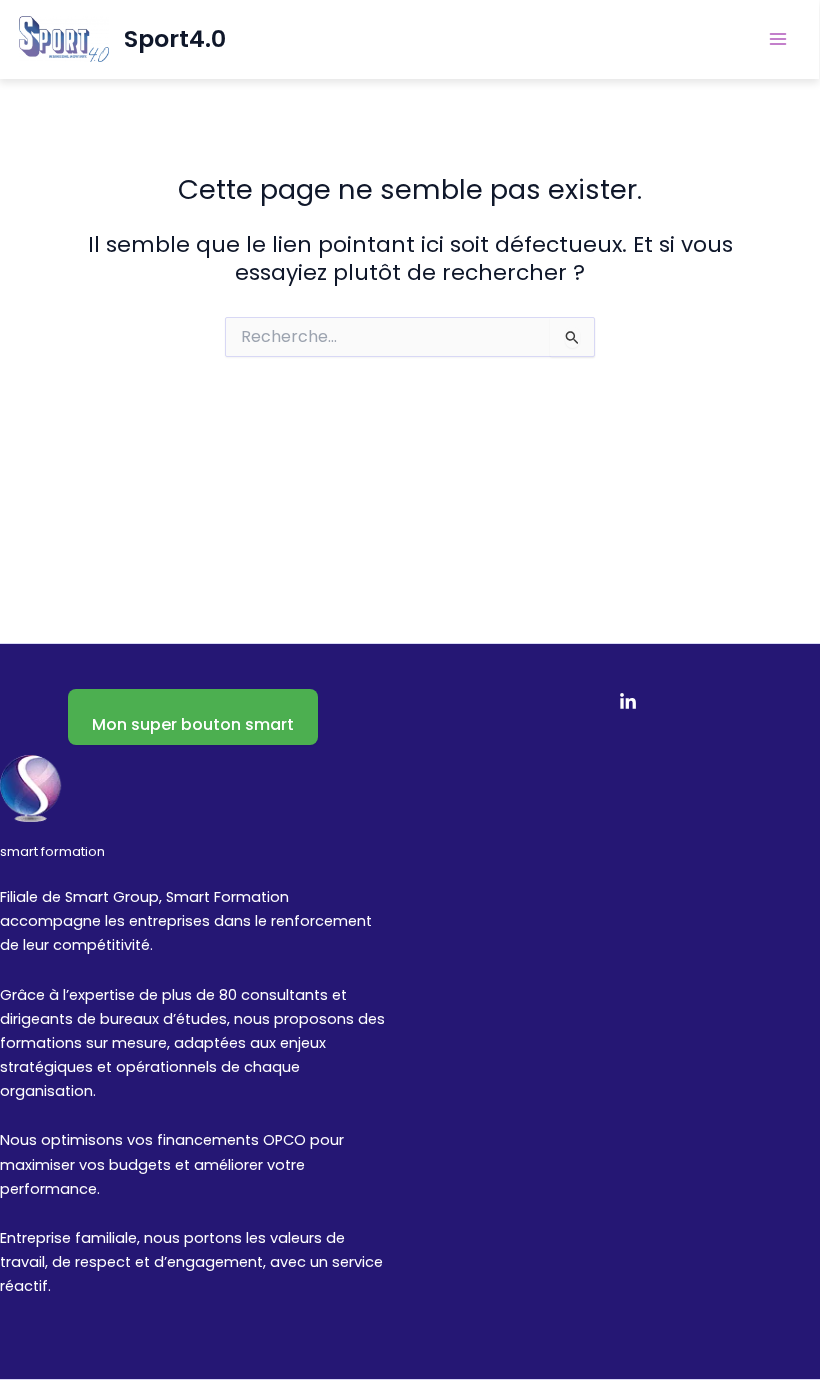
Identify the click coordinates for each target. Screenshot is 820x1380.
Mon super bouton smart (193, 724)
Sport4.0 (175, 38)
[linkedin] (628, 702)
